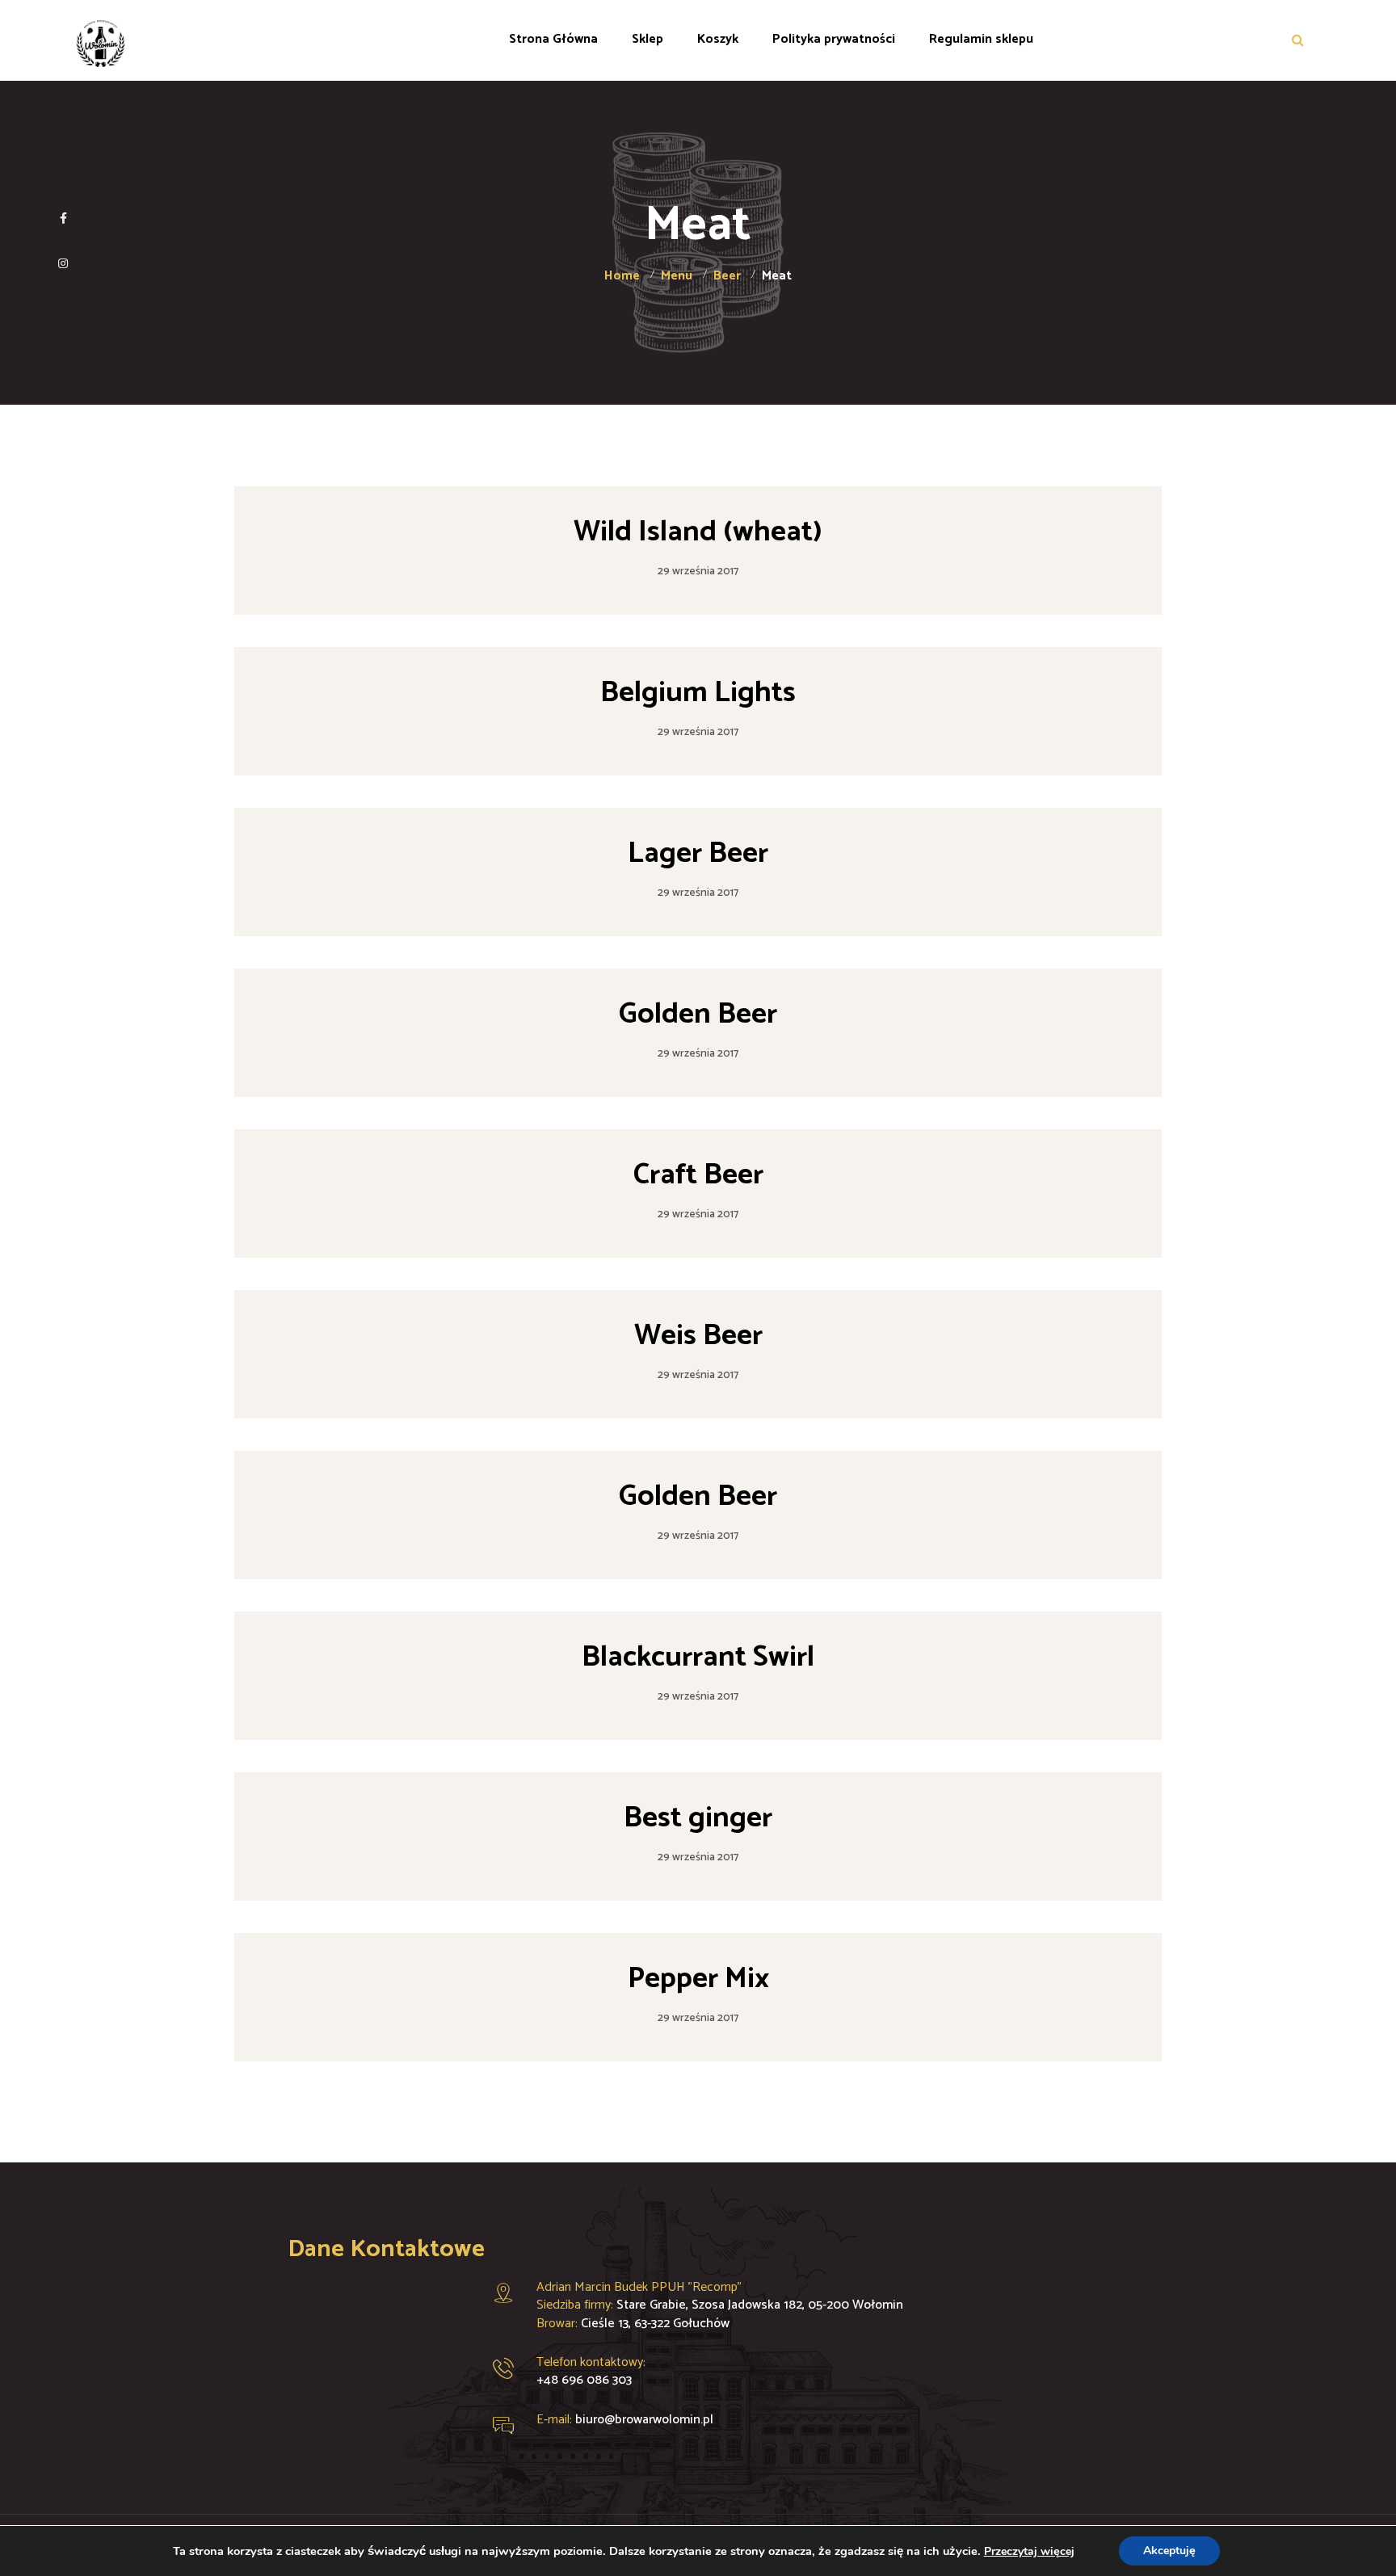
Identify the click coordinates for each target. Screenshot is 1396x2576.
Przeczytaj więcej (1029, 2551)
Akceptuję (1169, 2551)
